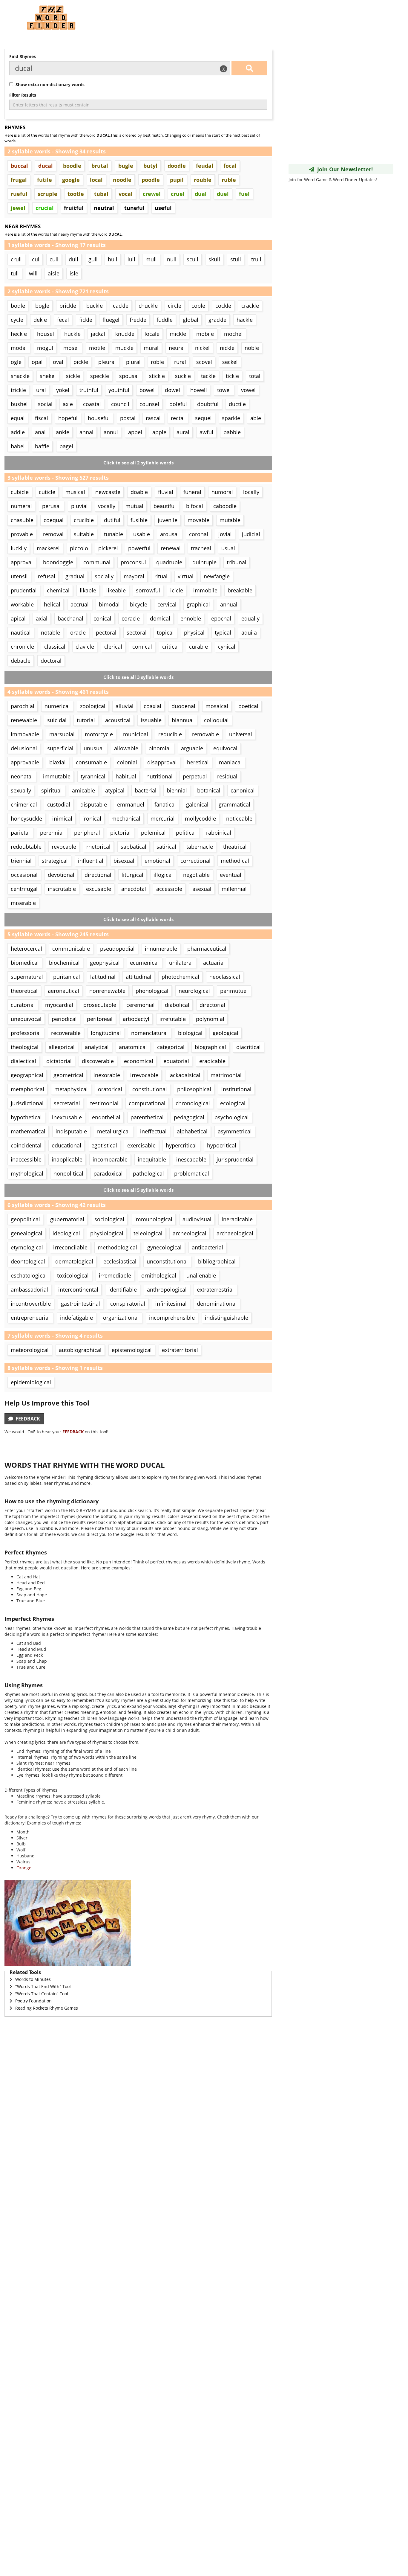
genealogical (27, 1233)
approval (22, 562)
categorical (171, 1047)
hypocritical (222, 1145)
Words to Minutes (33, 1979)
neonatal (22, 776)
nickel (202, 348)
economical (139, 1061)
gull (93, 259)
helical (52, 604)
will (33, 273)
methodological (117, 1247)
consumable (91, 762)
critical (171, 647)
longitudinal (106, 1033)
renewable (24, 720)
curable (198, 647)
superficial (60, 748)
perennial (52, 833)
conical (102, 618)
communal (97, 562)
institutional (236, 1089)
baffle (42, 446)
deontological (28, 1261)
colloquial (216, 720)
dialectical (23, 1061)
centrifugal (24, 889)
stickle (157, 376)
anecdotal (134, 889)
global (191, 320)
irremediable (115, 1275)
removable (205, 734)
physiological (107, 1233)
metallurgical (113, 1131)
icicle (177, 590)
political (186, 833)
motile (97, 348)
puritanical (67, 977)
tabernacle (200, 847)
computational (147, 1103)
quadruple (169, 562)
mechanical (126, 818)
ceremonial (141, 1005)
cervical (167, 604)
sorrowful (148, 590)
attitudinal (139, 977)
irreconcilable (70, 1247)
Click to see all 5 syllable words (138, 1190)
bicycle (139, 604)
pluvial (79, 506)
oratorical (110, 1089)
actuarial (214, 963)
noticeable (239, 818)
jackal (98, 334)
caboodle (225, 506)
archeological (190, 1233)
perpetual (195, 776)
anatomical (133, 1047)
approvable (25, 762)
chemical (58, 590)
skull (214, 259)
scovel (204, 362)
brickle (68, 306)
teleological (148, 1233)
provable (22, 534)
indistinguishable (227, 1318)
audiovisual (197, 1219)
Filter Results (23, 95)
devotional (61, 875)
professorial (26, 1033)
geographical (27, 1075)
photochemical (180, 977)
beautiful (165, 506)
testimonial (104, 1103)
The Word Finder (51, 17)
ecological (233, 1103)
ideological (66, 1233)
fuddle (165, 320)
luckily (19, 548)
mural (151, 348)
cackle (121, 306)
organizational (121, 1318)
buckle (95, 306)
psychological (232, 1117)
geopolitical (25, 1219)
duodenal (183, 706)
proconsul (133, 562)
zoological (93, 706)
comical (142, 647)
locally (251, 492)
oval (58, 362)
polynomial (210, 1019)
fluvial (166, 492)
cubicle (20, 492)
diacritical (249, 1047)
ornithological (159, 1275)
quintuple (204, 562)
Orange (24, 1868)
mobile (205, 334)
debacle (21, 661)
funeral (192, 492)
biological (190, 1033)
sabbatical (134, 847)
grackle (217, 320)
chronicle (22, 647)
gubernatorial (67, 1219)
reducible (170, 734)
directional (98, 875)
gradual (75, 576)
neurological (194, 991)
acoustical (118, 720)
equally (250, 618)
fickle (86, 320)
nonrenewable (107, 991)
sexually (21, 790)
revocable (64, 847)
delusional (24, 748)
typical (223, 632)
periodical (64, 1019)
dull (73, 259)
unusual (94, 748)
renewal (171, 548)
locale (152, 334)
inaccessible (26, 1159)
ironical (92, 818)
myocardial (59, 1005)
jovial (225, 534)
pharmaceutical (207, 949)
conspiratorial (128, 1304)
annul (111, 432)
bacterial (146, 790)
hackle (245, 320)
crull (16, 259)
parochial (23, 706)
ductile (237, 404)
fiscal (42, 418)
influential (91, 861)
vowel (248, 390)
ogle (16, 362)
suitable (84, 534)
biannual (183, 720)
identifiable (123, 1289)
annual (229, 604)
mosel (71, 348)
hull (113, 259)
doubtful (208, 404)
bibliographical (217, 1261)
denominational (217, 1304)
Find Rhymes (23, 56)
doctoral (51, 661)
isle (74, 273)
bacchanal (70, 618)
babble (232, 432)
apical (18, 618)
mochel (233, 334)
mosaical (217, 706)
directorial (212, 1005)
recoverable (66, 1033)
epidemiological (31, 1382)
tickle (232, 376)
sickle (73, 376)
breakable (240, 590)
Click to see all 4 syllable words (138, 919)
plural (133, 362)
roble (157, 362)
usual (228, 548)
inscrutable (62, 889)
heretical (198, 762)
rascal (153, 418)
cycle (17, 320)
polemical (153, 833)
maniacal (230, 762)
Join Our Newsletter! (343, 169)
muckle (124, 348)
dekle (40, 320)
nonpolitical (68, 1173)
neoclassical (225, 977)
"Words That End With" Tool (43, 1986)
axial (42, 618)
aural (183, 432)
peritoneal (100, 1019)
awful (206, 432)
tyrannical (93, 776)
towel (224, 390)
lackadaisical (184, 1075)
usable (142, 534)
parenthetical (147, 1117)
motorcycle (99, 734)
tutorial (86, 720)
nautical (21, 632)
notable (50, 632)
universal (241, 734)
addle (18, 432)
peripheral (87, 833)
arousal (170, 534)
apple (159, 432)
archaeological (235, 1233)
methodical (235, 861)
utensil (19, 576)
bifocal (195, 506)
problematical (192, 1173)
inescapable (191, 1159)
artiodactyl (136, 1019)
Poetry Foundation (33, 2001)
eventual (231, 875)
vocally (107, 506)
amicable (83, 790)
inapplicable (67, 1159)
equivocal (225, 748)
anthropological (167, 1289)
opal (37, 362)
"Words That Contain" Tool (42, 1994)
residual (227, 776)
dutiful (112, 520)
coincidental (26, 1145)
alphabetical (192, 1131)
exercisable (141, 1145)
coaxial (152, 706)
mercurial (163, 818)
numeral (21, 506)
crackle (250, 306)
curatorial (23, 1005)
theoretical (24, 991)
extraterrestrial (215, 1289)
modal (19, 348)
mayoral (134, 576)
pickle (81, 362)
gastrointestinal (80, 1304)
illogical (163, 875)
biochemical (64, 963)
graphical (198, 604)
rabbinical (219, 833)
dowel (172, 390)
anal (40, 432)
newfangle (217, 576)
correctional (195, 861)
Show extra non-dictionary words (49, 84)
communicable (71, 949)
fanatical (165, 804)
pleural (107, 362)
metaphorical (27, 1089)
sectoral (137, 632)
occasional (24, 875)
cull (54, 259)
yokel (63, 390)
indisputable (71, 1131)
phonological (152, 991)
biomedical (25, 963)
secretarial (67, 1103)
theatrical (235, 847)
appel (135, 432)
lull (131, 259)
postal (128, 418)
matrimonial (226, 1075)
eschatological (29, 1275)
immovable (25, 734)
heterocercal (26, 949)
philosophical (194, 1089)
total (255, 376)
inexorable (107, 1075)
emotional (157, 861)
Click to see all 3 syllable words (138, 677)
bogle (42, 306)
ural (41, 390)
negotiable (196, 875)
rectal (178, 418)
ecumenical (144, 963)
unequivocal (26, 1019)
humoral (222, 492)
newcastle (108, 492)
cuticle (47, 492)
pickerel (108, 548)
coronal (199, 534)
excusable (99, 889)
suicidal (57, 720)
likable (88, 590)
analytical (97, 1047)
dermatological (74, 1261)
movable (198, 520)
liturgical (132, 875)
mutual (134, 506)
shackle (20, 376)
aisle (54, 273)
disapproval (162, 762)
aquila (249, 632)
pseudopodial (117, 949)
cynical (227, 647)
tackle (208, 376)
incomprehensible (172, 1318)
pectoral (106, 632)
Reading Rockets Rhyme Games (47, 2008)
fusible (139, 520)
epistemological (132, 1350)
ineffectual (153, 1131)
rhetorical (98, 847)
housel (46, 334)
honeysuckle (26, 818)
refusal (47, 576)
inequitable (152, 1159)
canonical (243, 790)
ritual (161, 576)
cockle (223, 306)
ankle (63, 432)
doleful (178, 404)
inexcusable (67, 1117)
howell (199, 390)
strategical (55, 861)
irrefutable (173, 1019)
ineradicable (237, 1219)
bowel (147, 390)
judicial (251, 534)
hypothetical (26, 1117)
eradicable (212, 1061)
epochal (221, 618)
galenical (197, 804)
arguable (192, 748)
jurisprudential (235, 1159)
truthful (89, 390)
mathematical (28, 1131)
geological (226, 1033)
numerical (57, 706)
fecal (63, 320)
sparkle (231, 418)
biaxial (57, 762)
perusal (52, 506)
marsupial (62, 734)
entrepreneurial (30, 1318)
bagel (66, 446)
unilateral (181, 963)
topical (165, 632)
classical (55, 647)
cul (36, 259)
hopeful (68, 418)
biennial (177, 790)
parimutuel (234, 991)
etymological (27, 1247)
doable (139, 492)
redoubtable (26, 847)
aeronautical (63, 991)
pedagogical (189, 1117)
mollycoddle (200, 818)
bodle (18, 306)
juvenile (168, 520)
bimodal (109, 604)
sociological (109, 1219)
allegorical (62, 1047)
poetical (248, 706)
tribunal (237, 562)
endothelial (106, 1117)
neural (177, 348)
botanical (209, 790)
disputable (94, 804)
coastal (92, 404)
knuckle (125, 334)
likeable (116, 590)
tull (15, 273)
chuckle (148, 306)
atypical (115, 790)
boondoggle (58, 562)
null (172, 259)
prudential (24, 590)
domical (160, 618)
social (45, 404)
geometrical (68, 1075)
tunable (113, 534)
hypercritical (181, 1145)
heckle (19, 334)
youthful (119, 390)
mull (151, 259)
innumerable (161, 949)
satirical (166, 847)
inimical (62, 818)
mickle (178, 334)
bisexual (124, 861)
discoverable (98, 1061)
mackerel (48, 548)
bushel (19, 404)
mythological (27, 1173)
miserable (23, 903)
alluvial (125, 706)
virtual (186, 576)
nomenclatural (149, 1033)
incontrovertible (31, 1304)
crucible (84, 520)
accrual (80, 604)
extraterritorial (180, 1350)
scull (193, 259)
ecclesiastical (120, 1261)
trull (256, 259)
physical (194, 632)
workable (22, 604)
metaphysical (71, 1089)
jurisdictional (27, 1103)
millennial (234, 889)
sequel (203, 418)
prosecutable (100, 1005)
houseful (99, 418)
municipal (136, 734)
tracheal (201, 548)
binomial (160, 748)
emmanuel (131, 804)
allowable (126, 748)
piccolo (79, 548)
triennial (21, 861)
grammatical (234, 804)
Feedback (27, 1419)
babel (18, 446)
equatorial (176, 1061)
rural (180, 362)
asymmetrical (235, 1131)
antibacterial (207, 1247)
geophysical (105, 963)
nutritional (159, 776)
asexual (202, 889)
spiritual (52, 790)
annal (86, 432)
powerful (139, 548)
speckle (100, 376)
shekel (48, 376)
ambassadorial (29, 1289)
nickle (227, 348)
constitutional (150, 1089)
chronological (193, 1103)
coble (198, 306)
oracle (78, 632)
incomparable (110, 1159)
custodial (59, 804)
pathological (148, 1173)
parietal (20, 833)
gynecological (164, 1247)
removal (53, 534)
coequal (54, 520)
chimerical (24, 804)
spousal (129, 376)
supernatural (27, 977)
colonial (127, 762)
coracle (131, 618)
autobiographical (80, 1350)
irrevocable (144, 1075)
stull (236, 259)
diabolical (177, 1005)
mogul (45, 348)
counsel (149, 404)
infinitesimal (171, 1304)
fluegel (111, 320)
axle (68, 404)
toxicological (73, 1275)
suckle (183, 376)
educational (66, 1145)
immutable (57, 776)
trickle (18, 390)
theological (25, 1047)
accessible (169, 889)
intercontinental (78, 1289)
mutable (230, 520)
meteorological (30, 1350)
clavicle (85, 647)
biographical (210, 1047)
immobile (205, 590)
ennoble (191, 618)
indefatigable (76, 1318)
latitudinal (103, 977)
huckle (72, 334)
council (120, 404)
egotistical (104, 1145)
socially (104, 576)
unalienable (201, 1275)
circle (175, 306)
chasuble (22, 520)
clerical (113, 647)
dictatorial (59, 1061)
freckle (138, 320)
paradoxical (108, 1173)
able (256, 418)
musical (75, 492)
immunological (153, 1219)
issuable (151, 720)
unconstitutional (167, 1261)
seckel (230, 362)
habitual (126, 776)
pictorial (121, 833)
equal (18, 418)
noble (252, 348)
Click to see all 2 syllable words (138, 463)
